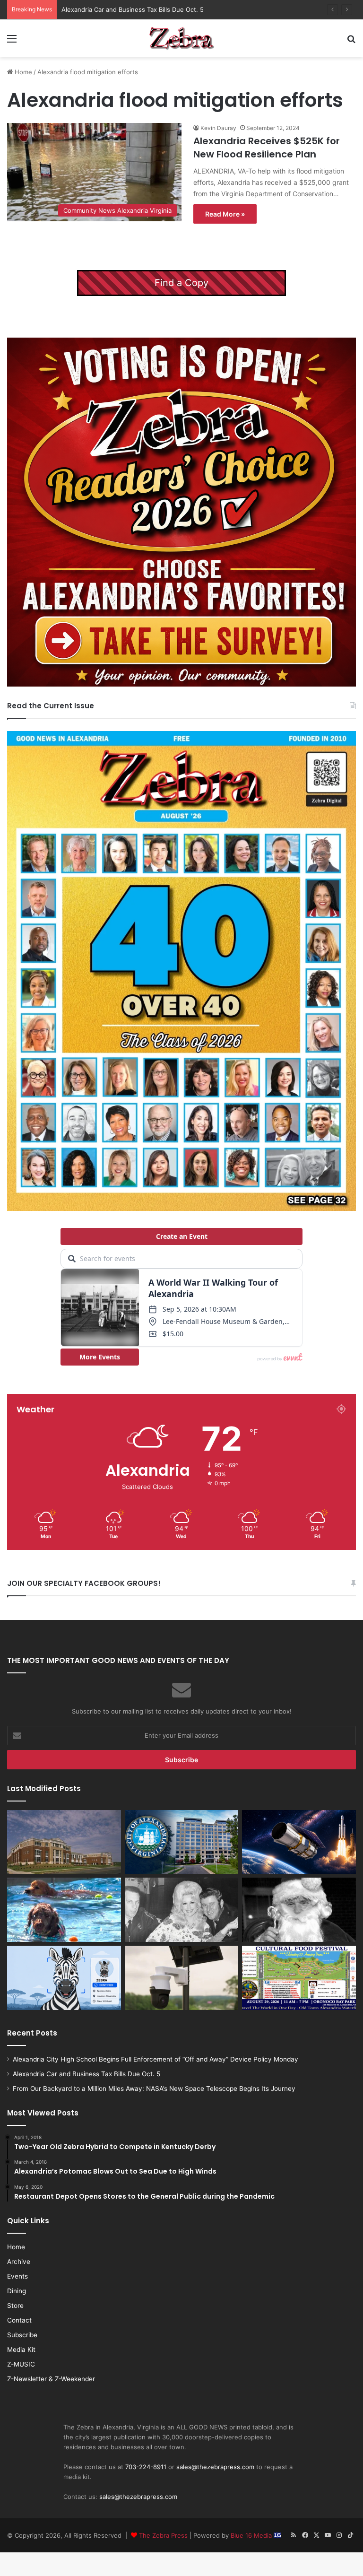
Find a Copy (181, 283)
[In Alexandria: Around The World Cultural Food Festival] (299, 1978)
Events (17, 2276)
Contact (19, 2320)
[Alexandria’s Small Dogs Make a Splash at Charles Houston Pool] (64, 1910)
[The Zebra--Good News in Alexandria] (181, 38)
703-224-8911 (146, 2467)
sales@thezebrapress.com (215, 2467)
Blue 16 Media (252, 2535)
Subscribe (22, 2335)
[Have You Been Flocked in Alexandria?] (182, 1978)
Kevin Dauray (218, 128)
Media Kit (21, 2350)
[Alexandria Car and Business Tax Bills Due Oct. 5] (182, 1842)
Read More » (225, 214)
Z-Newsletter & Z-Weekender (51, 2379)
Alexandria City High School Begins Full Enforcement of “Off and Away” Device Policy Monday (156, 2059)
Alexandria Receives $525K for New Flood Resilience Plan (267, 148)
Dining (17, 2291)
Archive (19, 2262)
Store (15, 2306)
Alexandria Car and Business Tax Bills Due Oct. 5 (86, 2074)
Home (22, 72)
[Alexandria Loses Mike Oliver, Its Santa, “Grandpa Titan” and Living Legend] (299, 1910)
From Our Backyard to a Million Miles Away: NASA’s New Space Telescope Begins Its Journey (198, 9)
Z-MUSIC (21, 2364)
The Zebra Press (163, 2535)
